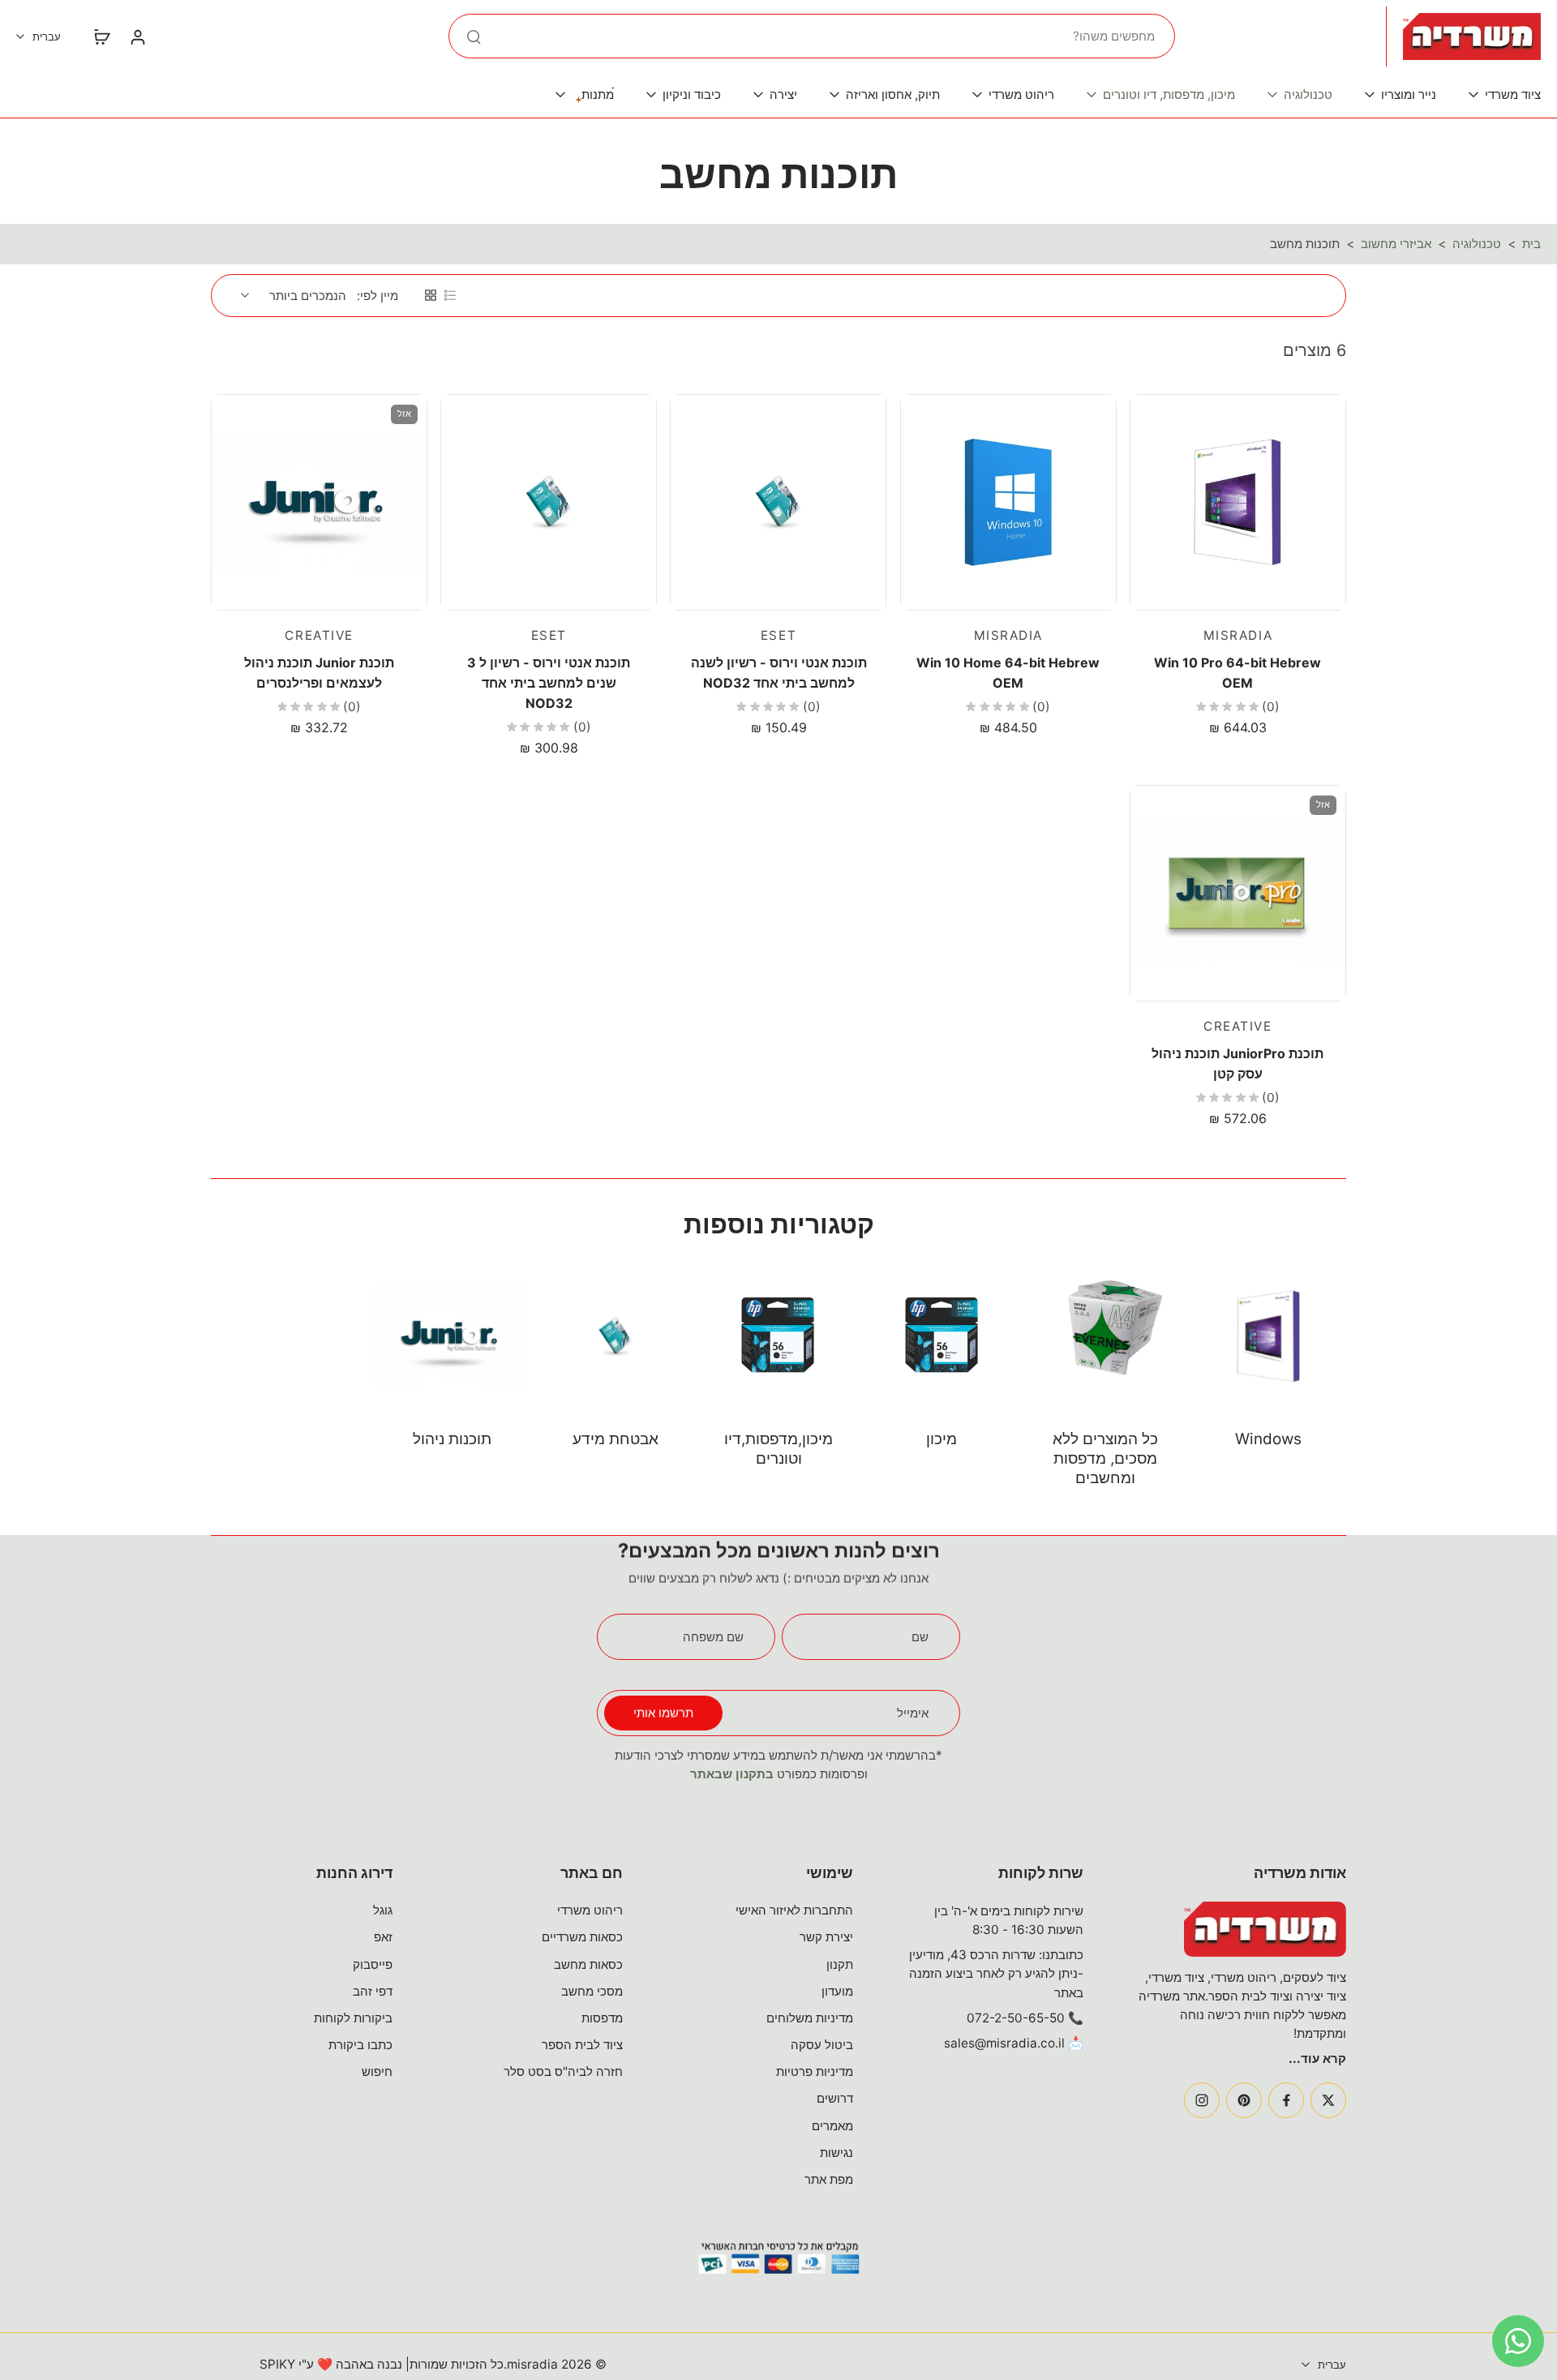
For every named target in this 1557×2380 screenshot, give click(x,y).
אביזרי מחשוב (1396, 244)
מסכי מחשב (592, 1991)
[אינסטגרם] (1202, 2100)
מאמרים (832, 2126)
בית (1531, 244)
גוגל (383, 1910)
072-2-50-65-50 (1016, 2018)
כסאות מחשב (588, 1964)
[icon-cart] (101, 36)
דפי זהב (373, 1991)
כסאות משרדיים (582, 1937)
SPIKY (277, 2364)
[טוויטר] (1328, 2100)
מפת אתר (829, 2179)
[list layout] (450, 295)
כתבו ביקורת (360, 2045)
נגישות (836, 2153)
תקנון (840, 1964)
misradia (532, 2364)
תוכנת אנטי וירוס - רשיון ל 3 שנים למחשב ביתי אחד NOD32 (549, 682)
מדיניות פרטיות (815, 2071)
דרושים (835, 2098)
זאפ (383, 1937)
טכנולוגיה (1477, 244)
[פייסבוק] (1286, 2100)
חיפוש (377, 2071)
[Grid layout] (431, 295)
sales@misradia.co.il (1004, 2043)
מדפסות (602, 2018)
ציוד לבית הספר (582, 2045)
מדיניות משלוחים (810, 2018)
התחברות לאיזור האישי (794, 1910)
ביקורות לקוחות (353, 2018)
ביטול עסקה (822, 2045)
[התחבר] (137, 36)
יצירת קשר (826, 1937)
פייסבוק (373, 1964)
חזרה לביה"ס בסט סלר (563, 2071)
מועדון (837, 1991)
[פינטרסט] (1244, 2100)
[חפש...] (474, 36)
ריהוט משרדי (590, 1910)
